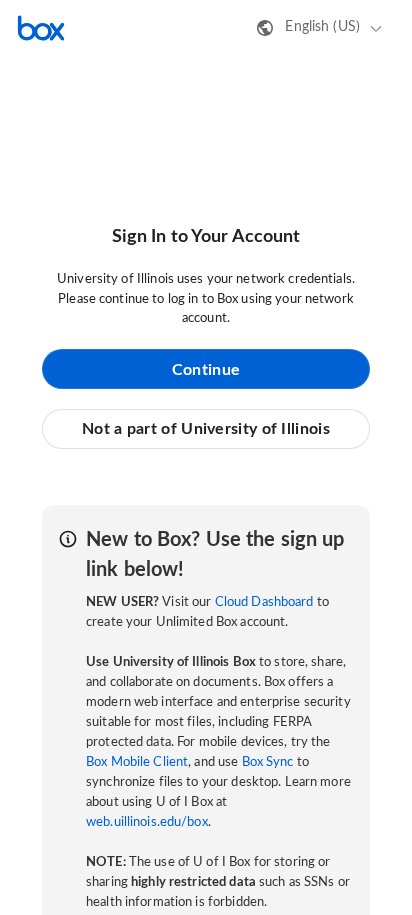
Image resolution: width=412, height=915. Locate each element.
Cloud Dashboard (264, 602)
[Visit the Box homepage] (41, 28)
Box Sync (268, 762)
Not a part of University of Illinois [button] (206, 429)
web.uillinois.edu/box (147, 822)
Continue (206, 370)
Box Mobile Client (137, 762)
